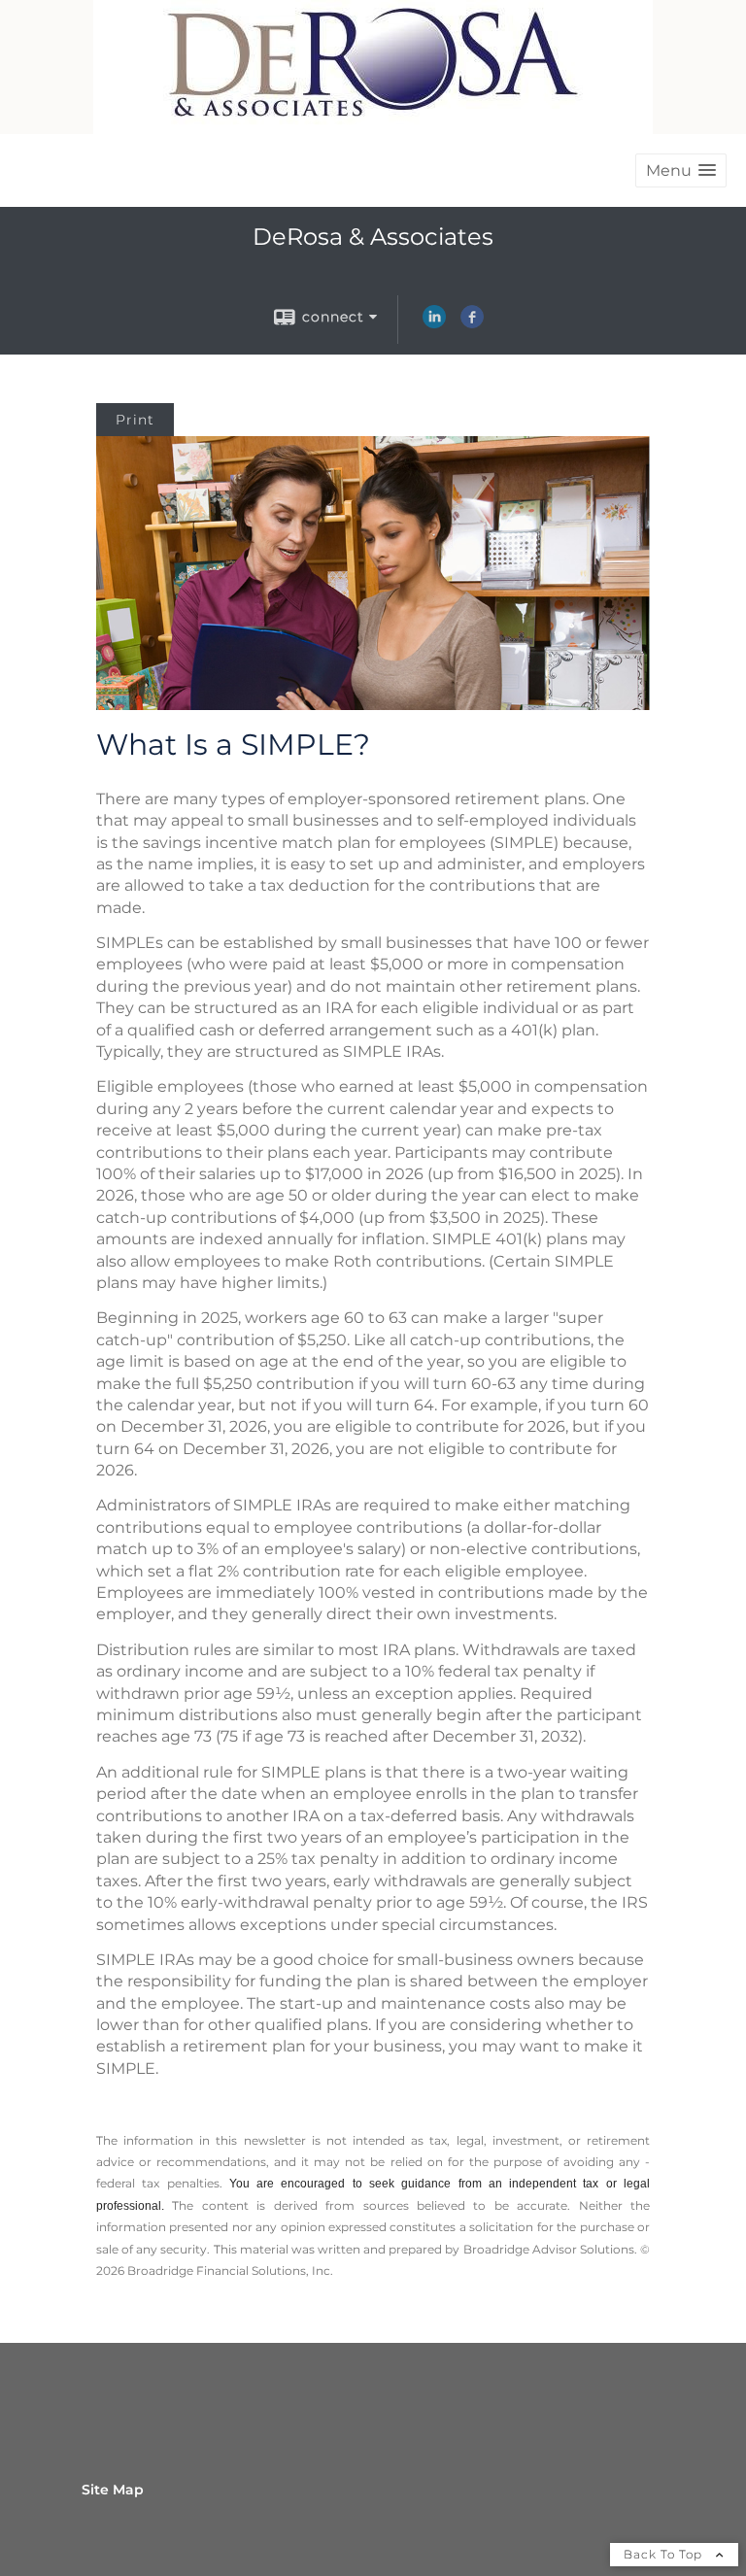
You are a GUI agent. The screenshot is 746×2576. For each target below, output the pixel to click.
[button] (681, 170)
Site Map (113, 2490)
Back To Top (665, 2554)
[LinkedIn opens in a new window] (434, 323)
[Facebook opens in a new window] (472, 323)
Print (135, 420)
